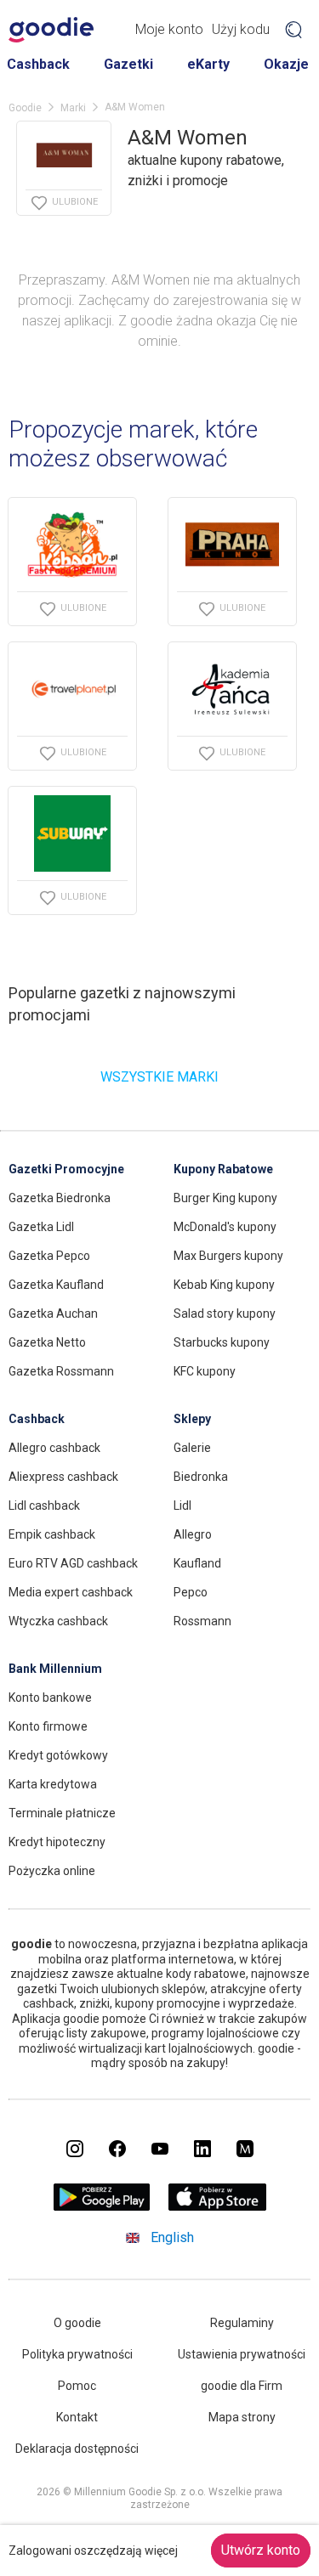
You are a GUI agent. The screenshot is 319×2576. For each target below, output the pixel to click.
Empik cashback (52, 1534)
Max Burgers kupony (228, 1256)
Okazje (286, 64)
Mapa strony (242, 2417)
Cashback (38, 64)
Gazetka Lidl (41, 1227)
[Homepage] (51, 30)
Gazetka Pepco (49, 1256)
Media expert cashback (71, 1592)
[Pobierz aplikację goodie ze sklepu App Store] (217, 2206)
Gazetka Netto (47, 1342)
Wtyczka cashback (58, 1621)
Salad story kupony (225, 1313)
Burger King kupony (225, 1198)
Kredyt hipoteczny (57, 1842)
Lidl (182, 1505)
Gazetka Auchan (53, 1313)
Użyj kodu (241, 29)
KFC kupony (205, 1371)
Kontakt (77, 2417)
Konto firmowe (48, 1726)
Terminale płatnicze (62, 1813)
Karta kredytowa (53, 1784)
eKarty (208, 64)
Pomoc (77, 2386)
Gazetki (128, 64)
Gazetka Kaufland (56, 1285)
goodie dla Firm (242, 2386)
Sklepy (192, 1419)
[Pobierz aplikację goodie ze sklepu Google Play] (101, 2206)
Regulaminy (242, 2323)
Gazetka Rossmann (61, 1371)
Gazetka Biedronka (60, 1198)
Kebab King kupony (224, 1285)
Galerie (192, 1448)
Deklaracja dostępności (77, 2449)
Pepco (191, 1592)
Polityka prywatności (77, 2354)
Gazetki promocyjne (66, 1169)
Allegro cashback (54, 1448)
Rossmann (202, 1621)
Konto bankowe (50, 1698)
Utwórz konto (261, 2550)
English (172, 2237)
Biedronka (201, 1477)
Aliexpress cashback (63, 1477)
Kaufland (197, 1563)
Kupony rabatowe (223, 1169)
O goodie (77, 2323)
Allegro (193, 1534)
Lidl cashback (44, 1505)
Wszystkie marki (159, 1077)
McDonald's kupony (225, 1227)
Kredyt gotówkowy (58, 1755)
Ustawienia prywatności (242, 2354)
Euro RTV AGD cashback (73, 1563)
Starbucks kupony (222, 1342)
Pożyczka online (52, 1871)
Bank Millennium (55, 1669)
